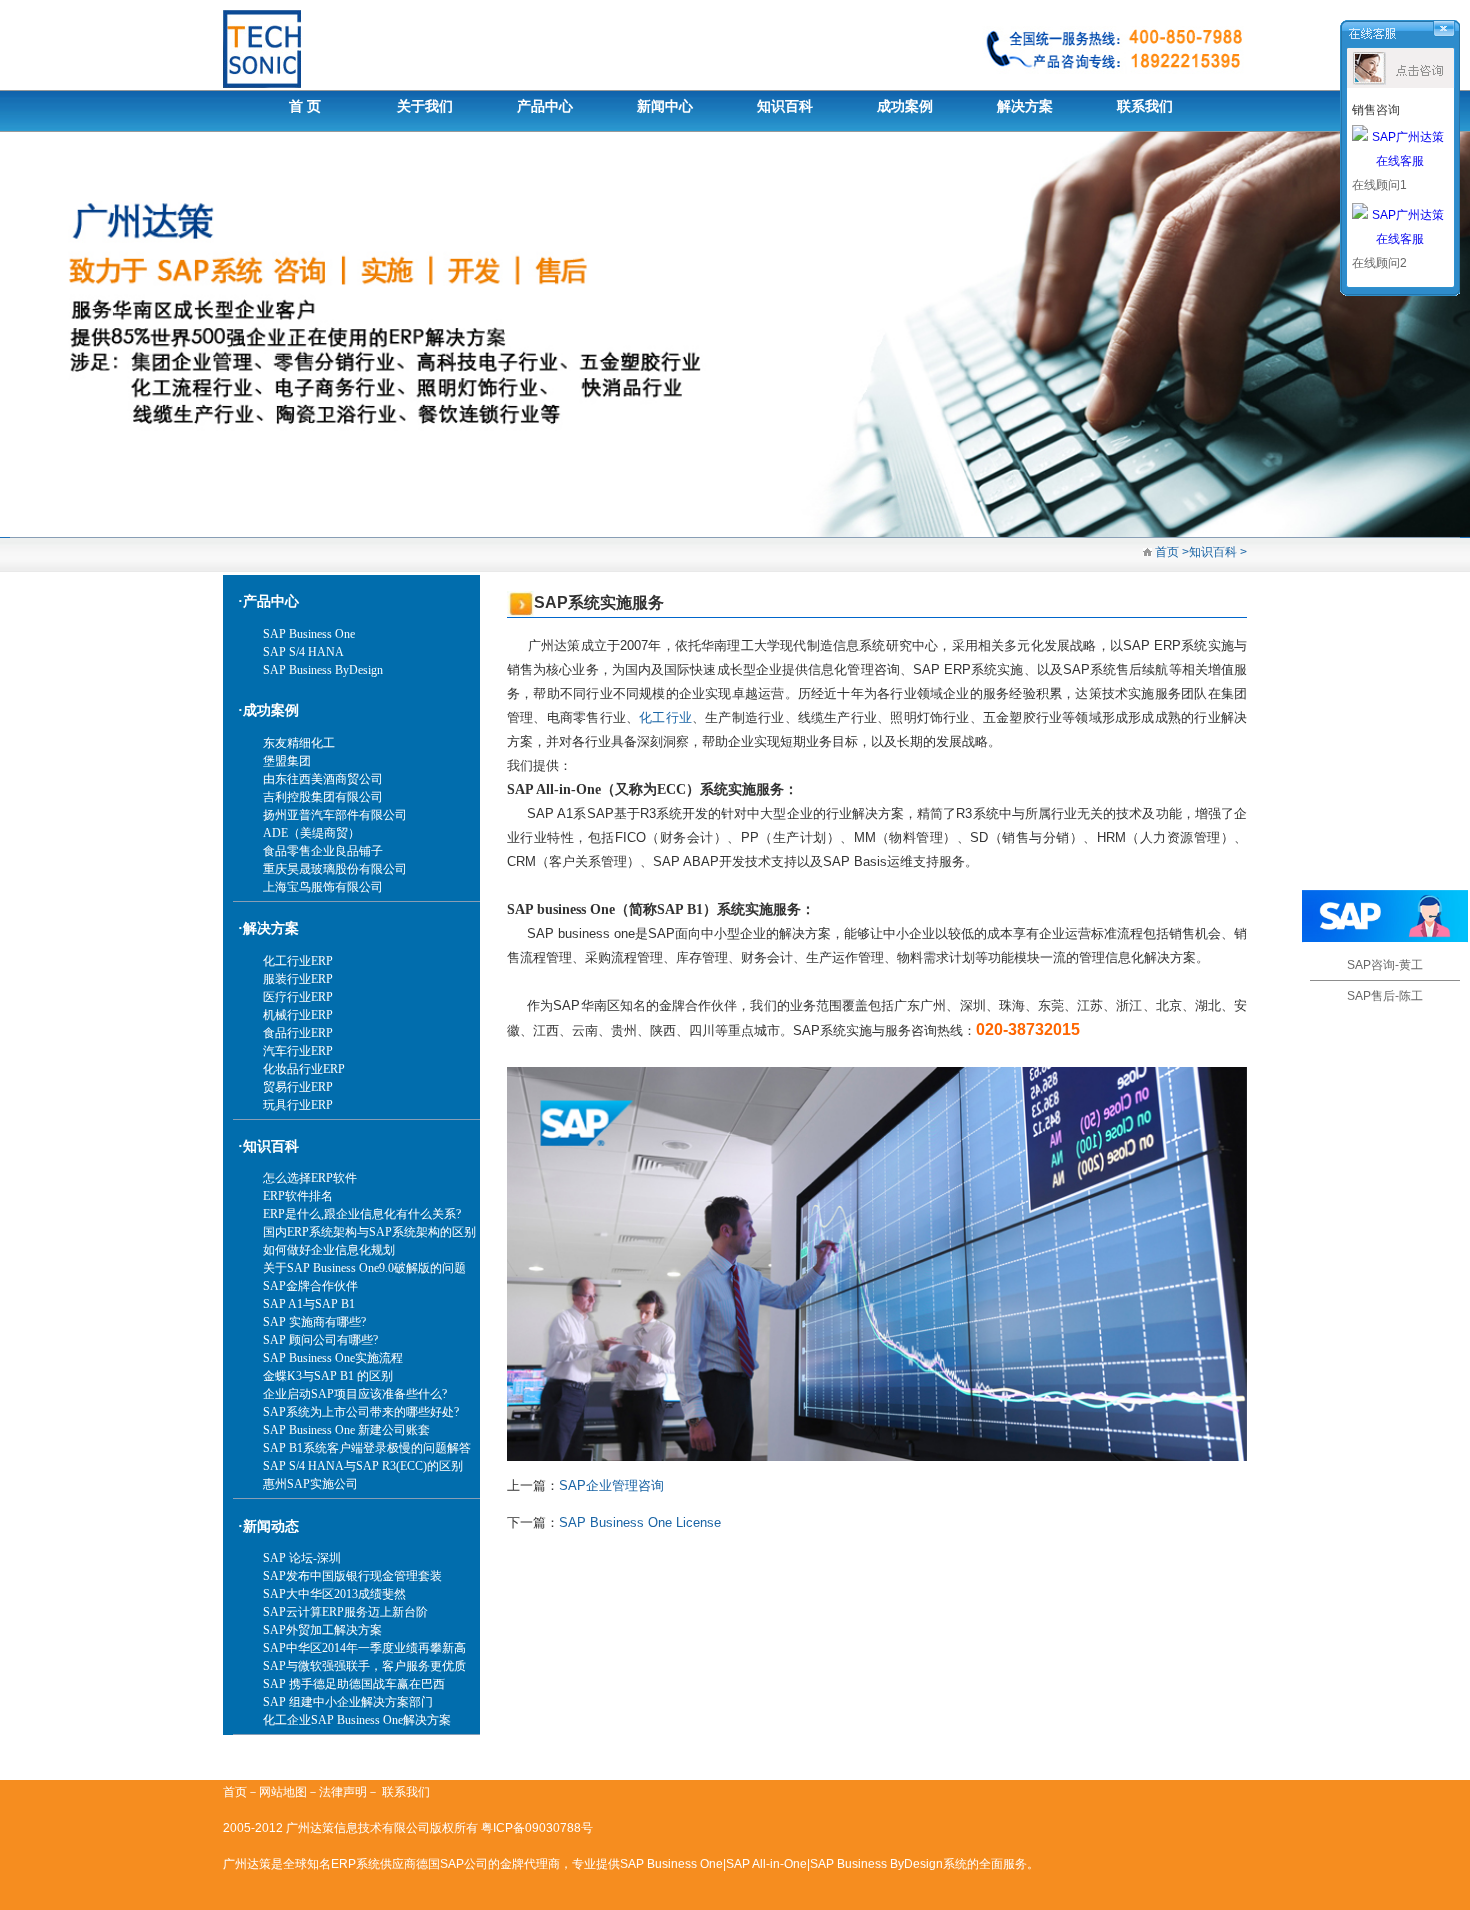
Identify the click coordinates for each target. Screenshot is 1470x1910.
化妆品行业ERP (304, 1069)
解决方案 (1025, 106)
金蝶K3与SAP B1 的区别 (328, 1376)
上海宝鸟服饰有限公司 (323, 887)
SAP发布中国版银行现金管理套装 (352, 1576)
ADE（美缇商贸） (311, 833)
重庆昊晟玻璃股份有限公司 (335, 869)
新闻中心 (665, 106)
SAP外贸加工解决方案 (322, 1630)
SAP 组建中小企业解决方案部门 (348, 1702)
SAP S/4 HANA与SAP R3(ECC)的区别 (363, 1466)
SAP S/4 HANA (303, 652)
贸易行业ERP (298, 1087)
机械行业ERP (298, 1015)
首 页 (305, 106)
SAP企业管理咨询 (611, 1485)
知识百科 (785, 106)
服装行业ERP (298, 979)
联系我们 (1145, 106)
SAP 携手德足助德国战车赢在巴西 (354, 1684)
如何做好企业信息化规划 (329, 1250)
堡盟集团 (287, 761)
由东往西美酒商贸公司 (323, 779)
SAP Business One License (640, 1522)
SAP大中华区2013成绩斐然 (334, 1594)
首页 (1165, 552)
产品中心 (545, 106)
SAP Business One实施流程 (333, 1358)
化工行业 (665, 717)
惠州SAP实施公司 (310, 1484)
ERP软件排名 (298, 1196)
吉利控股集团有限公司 (323, 797)
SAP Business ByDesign (323, 670)
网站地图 (283, 1792)
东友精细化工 (299, 743)
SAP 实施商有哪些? (314, 1322)
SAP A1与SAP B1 (309, 1304)
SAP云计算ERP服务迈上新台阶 (345, 1612)
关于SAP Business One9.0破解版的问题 (364, 1268)
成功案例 (905, 106)
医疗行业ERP (298, 997)
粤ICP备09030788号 (537, 1828)
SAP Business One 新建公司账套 (346, 1430)
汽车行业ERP (298, 1051)
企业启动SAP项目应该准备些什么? (355, 1394)
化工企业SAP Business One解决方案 (357, 1720)
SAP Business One (309, 634)
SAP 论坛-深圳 (302, 1558)
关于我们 (425, 106)
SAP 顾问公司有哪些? (320, 1340)
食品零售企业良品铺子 (323, 851)
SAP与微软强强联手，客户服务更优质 (364, 1666)
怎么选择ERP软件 (310, 1178)
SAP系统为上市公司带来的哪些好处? (361, 1412)
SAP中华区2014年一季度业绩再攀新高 (364, 1648)
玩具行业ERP (298, 1105)
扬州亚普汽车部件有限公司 (335, 815)
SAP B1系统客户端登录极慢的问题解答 (367, 1448)
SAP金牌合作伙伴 (310, 1286)
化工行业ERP (298, 961)
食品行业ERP (298, 1033)
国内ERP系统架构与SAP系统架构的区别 (369, 1232)
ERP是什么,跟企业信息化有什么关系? (362, 1214)
